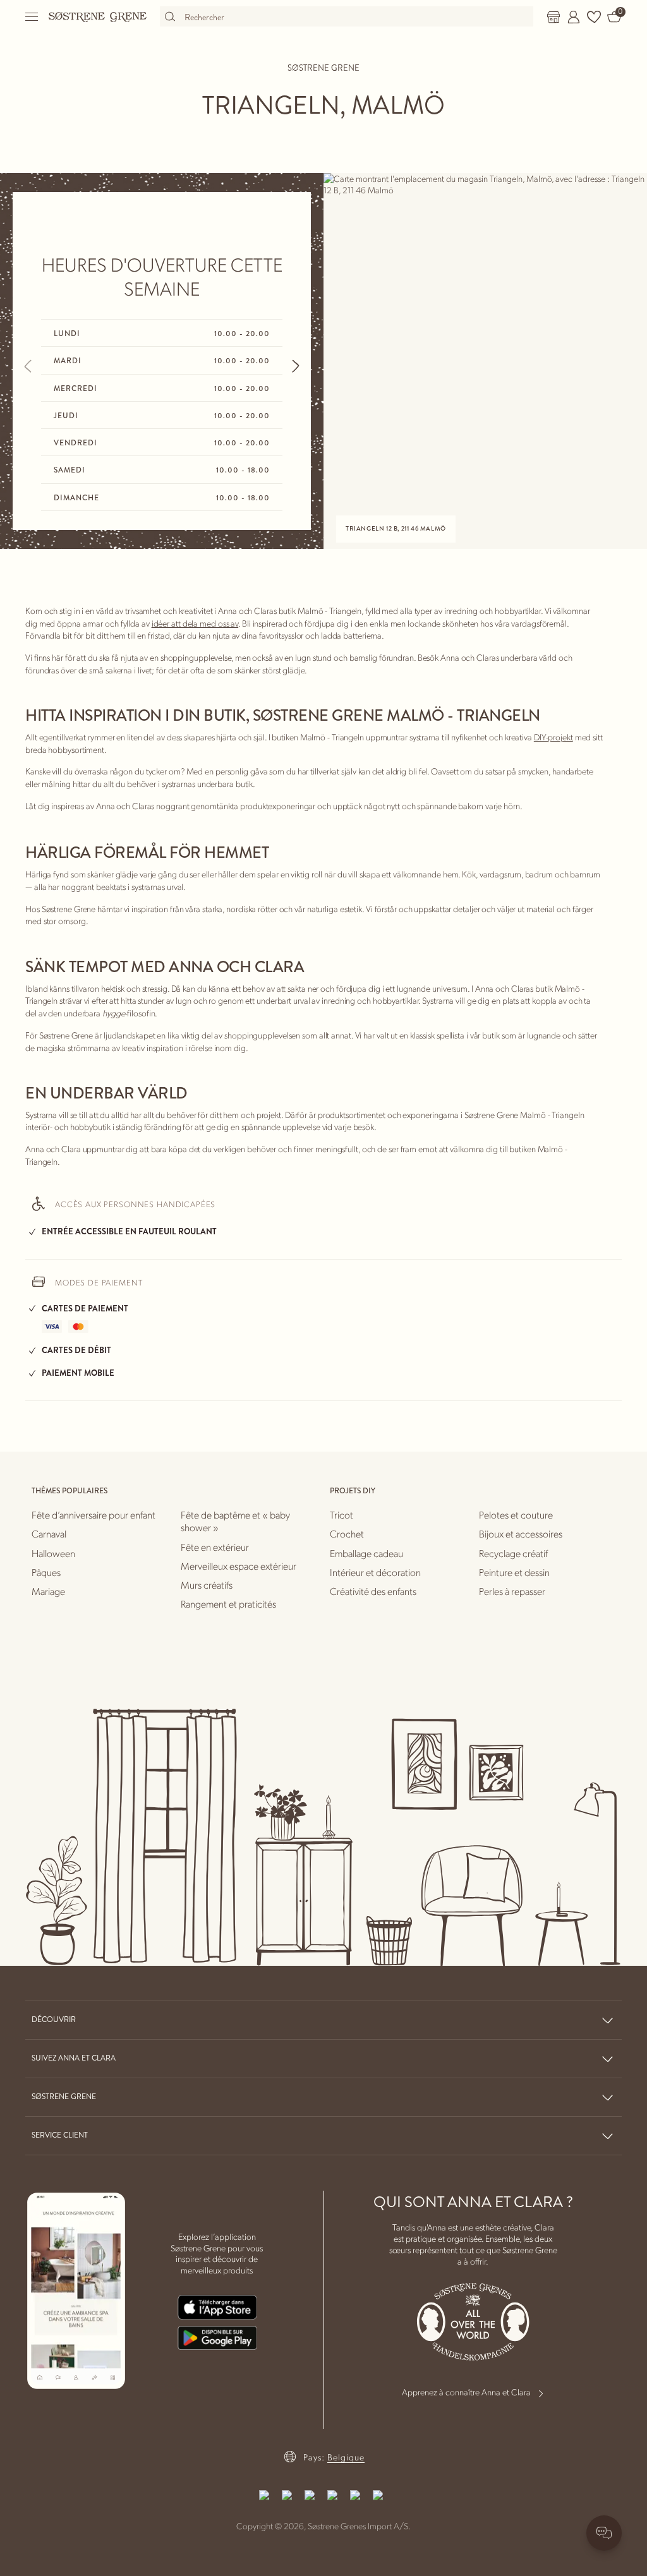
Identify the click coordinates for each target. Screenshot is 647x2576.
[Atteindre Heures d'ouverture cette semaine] (28, 366)
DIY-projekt (553, 737)
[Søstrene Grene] (98, 16)
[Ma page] (574, 17)
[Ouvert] (32, 17)
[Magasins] (553, 17)
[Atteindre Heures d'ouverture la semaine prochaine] (295, 366)
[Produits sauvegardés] (594, 17)
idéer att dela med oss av (195, 623)
